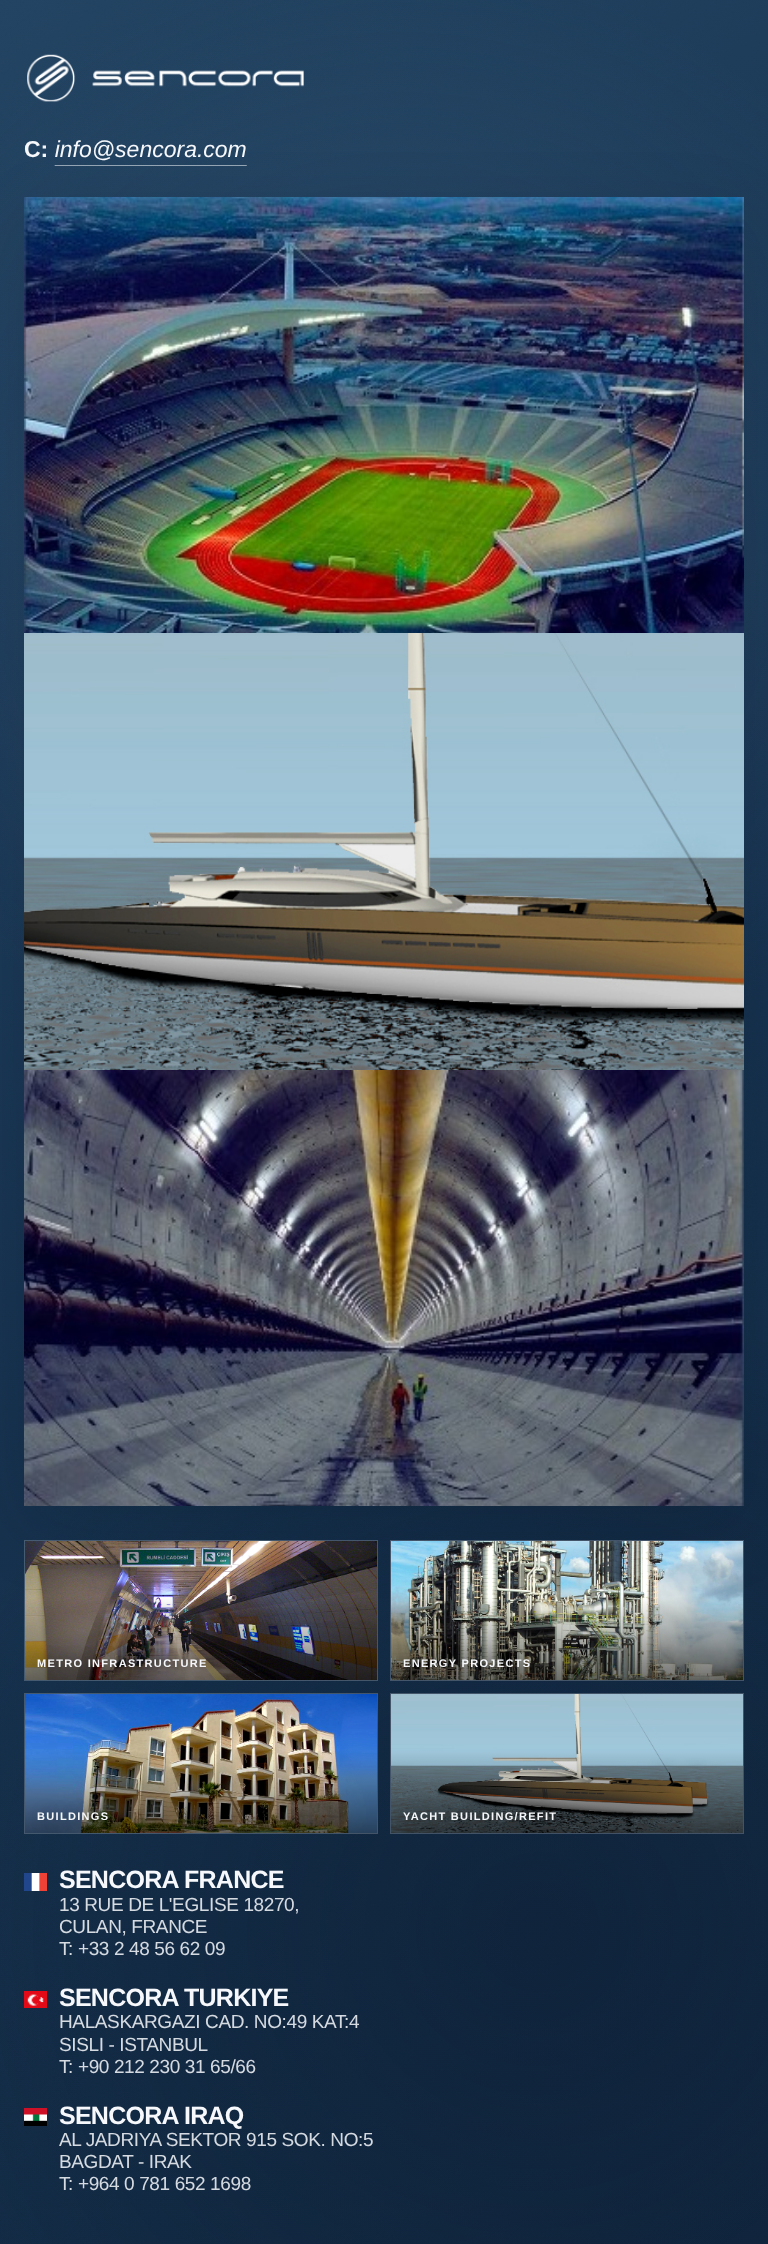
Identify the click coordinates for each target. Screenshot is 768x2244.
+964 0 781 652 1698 (164, 2184)
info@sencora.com (151, 149)
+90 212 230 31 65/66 (167, 2067)
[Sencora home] (167, 77)
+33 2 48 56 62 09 (151, 1949)
